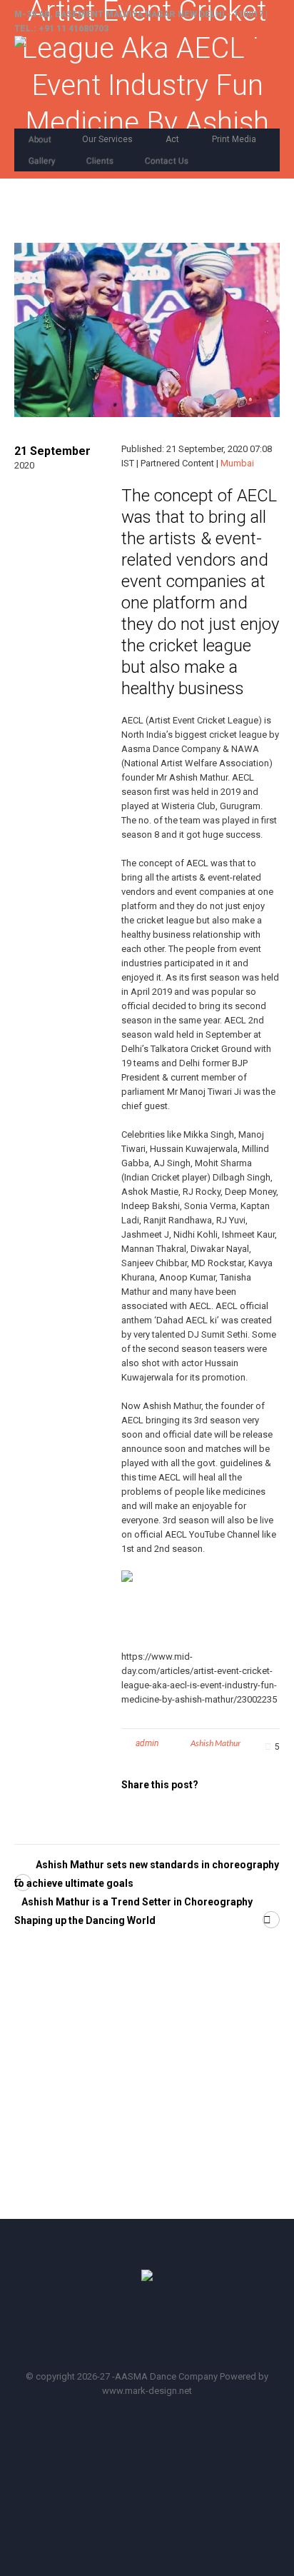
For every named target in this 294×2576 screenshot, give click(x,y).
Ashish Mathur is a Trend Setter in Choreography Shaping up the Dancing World (133, 1911)
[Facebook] (110, 2328)
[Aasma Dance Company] (124, 82)
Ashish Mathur (216, 1743)
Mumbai (237, 463)
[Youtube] (151, 2328)
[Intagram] (191, 2328)
